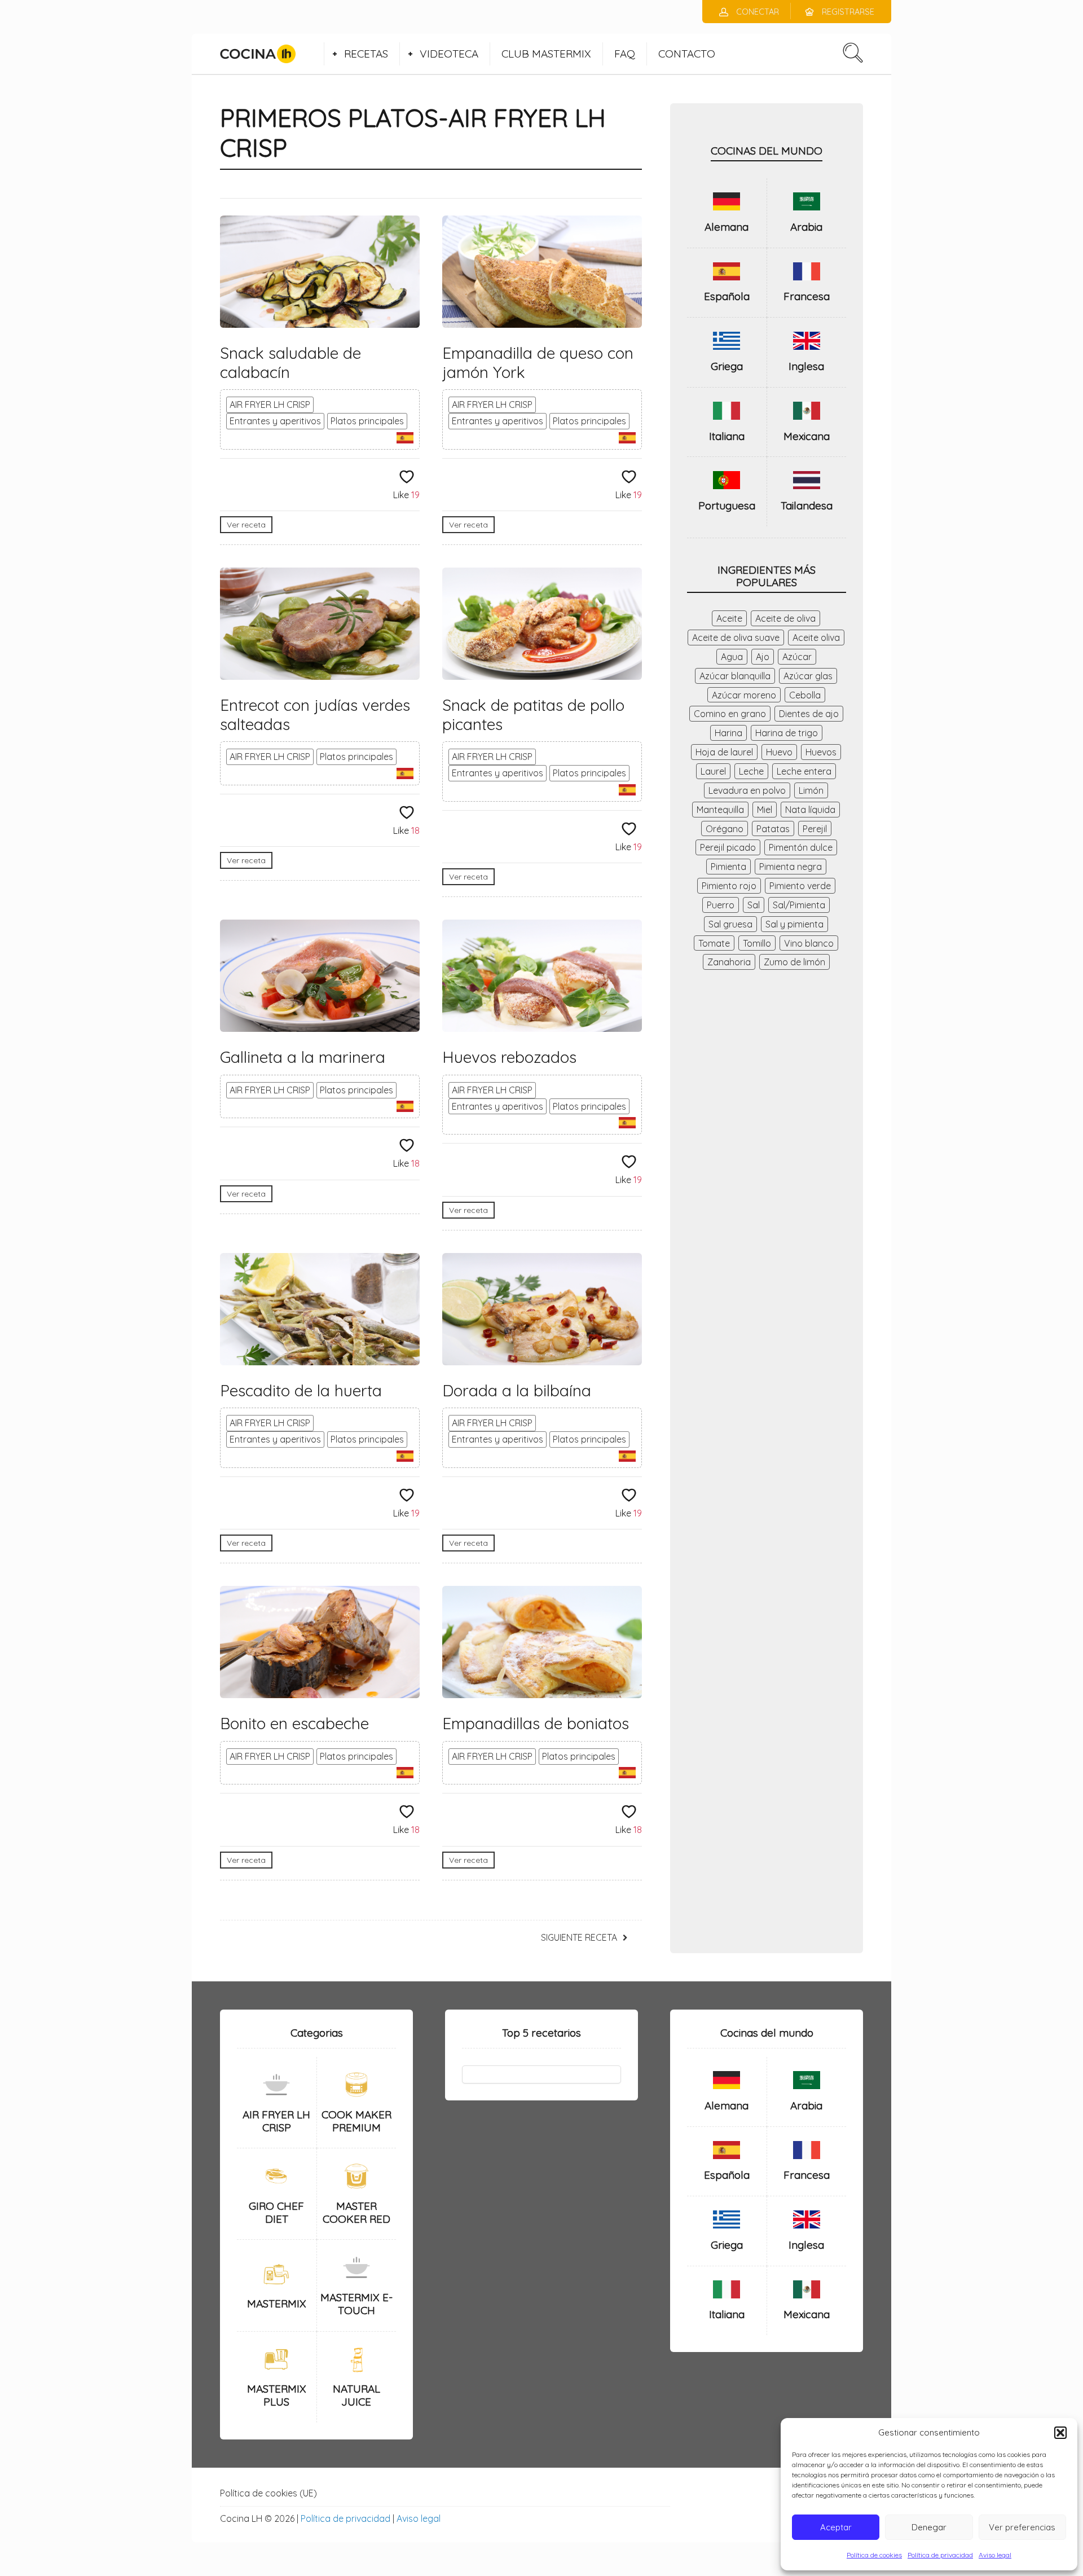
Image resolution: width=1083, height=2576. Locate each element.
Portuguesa (727, 505)
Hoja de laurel (724, 752)
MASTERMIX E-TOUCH (356, 2304)
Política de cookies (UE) (268, 2493)
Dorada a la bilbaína (517, 1390)
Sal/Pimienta (799, 905)
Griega (727, 366)
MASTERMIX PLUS (277, 2395)
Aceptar (836, 2527)
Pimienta (728, 867)
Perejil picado (728, 847)
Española (727, 296)
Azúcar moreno (744, 695)
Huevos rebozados (509, 1057)
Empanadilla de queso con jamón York (538, 362)
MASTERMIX (277, 2304)
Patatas (773, 829)
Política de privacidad (940, 2555)
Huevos (821, 752)
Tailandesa (807, 505)
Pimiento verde (800, 886)
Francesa (807, 296)
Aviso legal (995, 2555)
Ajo (763, 657)
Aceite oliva (816, 638)
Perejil (815, 829)
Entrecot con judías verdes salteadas (315, 715)
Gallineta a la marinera (303, 1057)
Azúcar (797, 657)
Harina (728, 733)
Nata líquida (810, 810)
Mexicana (807, 436)
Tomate (714, 943)
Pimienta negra (791, 867)
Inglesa (806, 366)
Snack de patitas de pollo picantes (533, 715)
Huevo (779, 752)
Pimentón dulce (801, 847)
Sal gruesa (730, 924)
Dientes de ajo (809, 714)
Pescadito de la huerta (301, 1390)
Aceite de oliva (785, 618)
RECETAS (366, 54)
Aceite (729, 618)
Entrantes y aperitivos (275, 421)
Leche (751, 771)
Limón (811, 790)
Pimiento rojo (729, 886)
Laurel (713, 771)
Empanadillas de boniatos (536, 1723)
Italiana (727, 436)
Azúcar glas (808, 676)
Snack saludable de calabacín (290, 362)
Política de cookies (874, 2555)
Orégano (725, 829)
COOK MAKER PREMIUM (356, 2121)
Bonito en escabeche (294, 1723)
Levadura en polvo (747, 790)
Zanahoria (729, 962)
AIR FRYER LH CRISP (270, 405)
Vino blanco (809, 943)
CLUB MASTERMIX (546, 54)
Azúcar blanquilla (735, 676)
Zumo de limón (794, 962)
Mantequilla (720, 810)
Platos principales (367, 421)
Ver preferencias (1022, 2527)
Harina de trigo (787, 733)
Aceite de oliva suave (736, 638)
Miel (765, 810)
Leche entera (804, 771)
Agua (732, 657)
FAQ (625, 54)
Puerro (721, 905)
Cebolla (805, 695)
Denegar (929, 2527)
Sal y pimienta (794, 924)
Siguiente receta (579, 1937)
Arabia (806, 227)
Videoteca (449, 54)
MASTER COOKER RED (356, 2212)
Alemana (727, 227)
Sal (754, 905)
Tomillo (757, 943)
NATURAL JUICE (356, 2395)
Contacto (687, 54)
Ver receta (246, 525)
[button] (1060, 2433)
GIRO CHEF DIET (276, 2212)
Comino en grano (730, 714)
